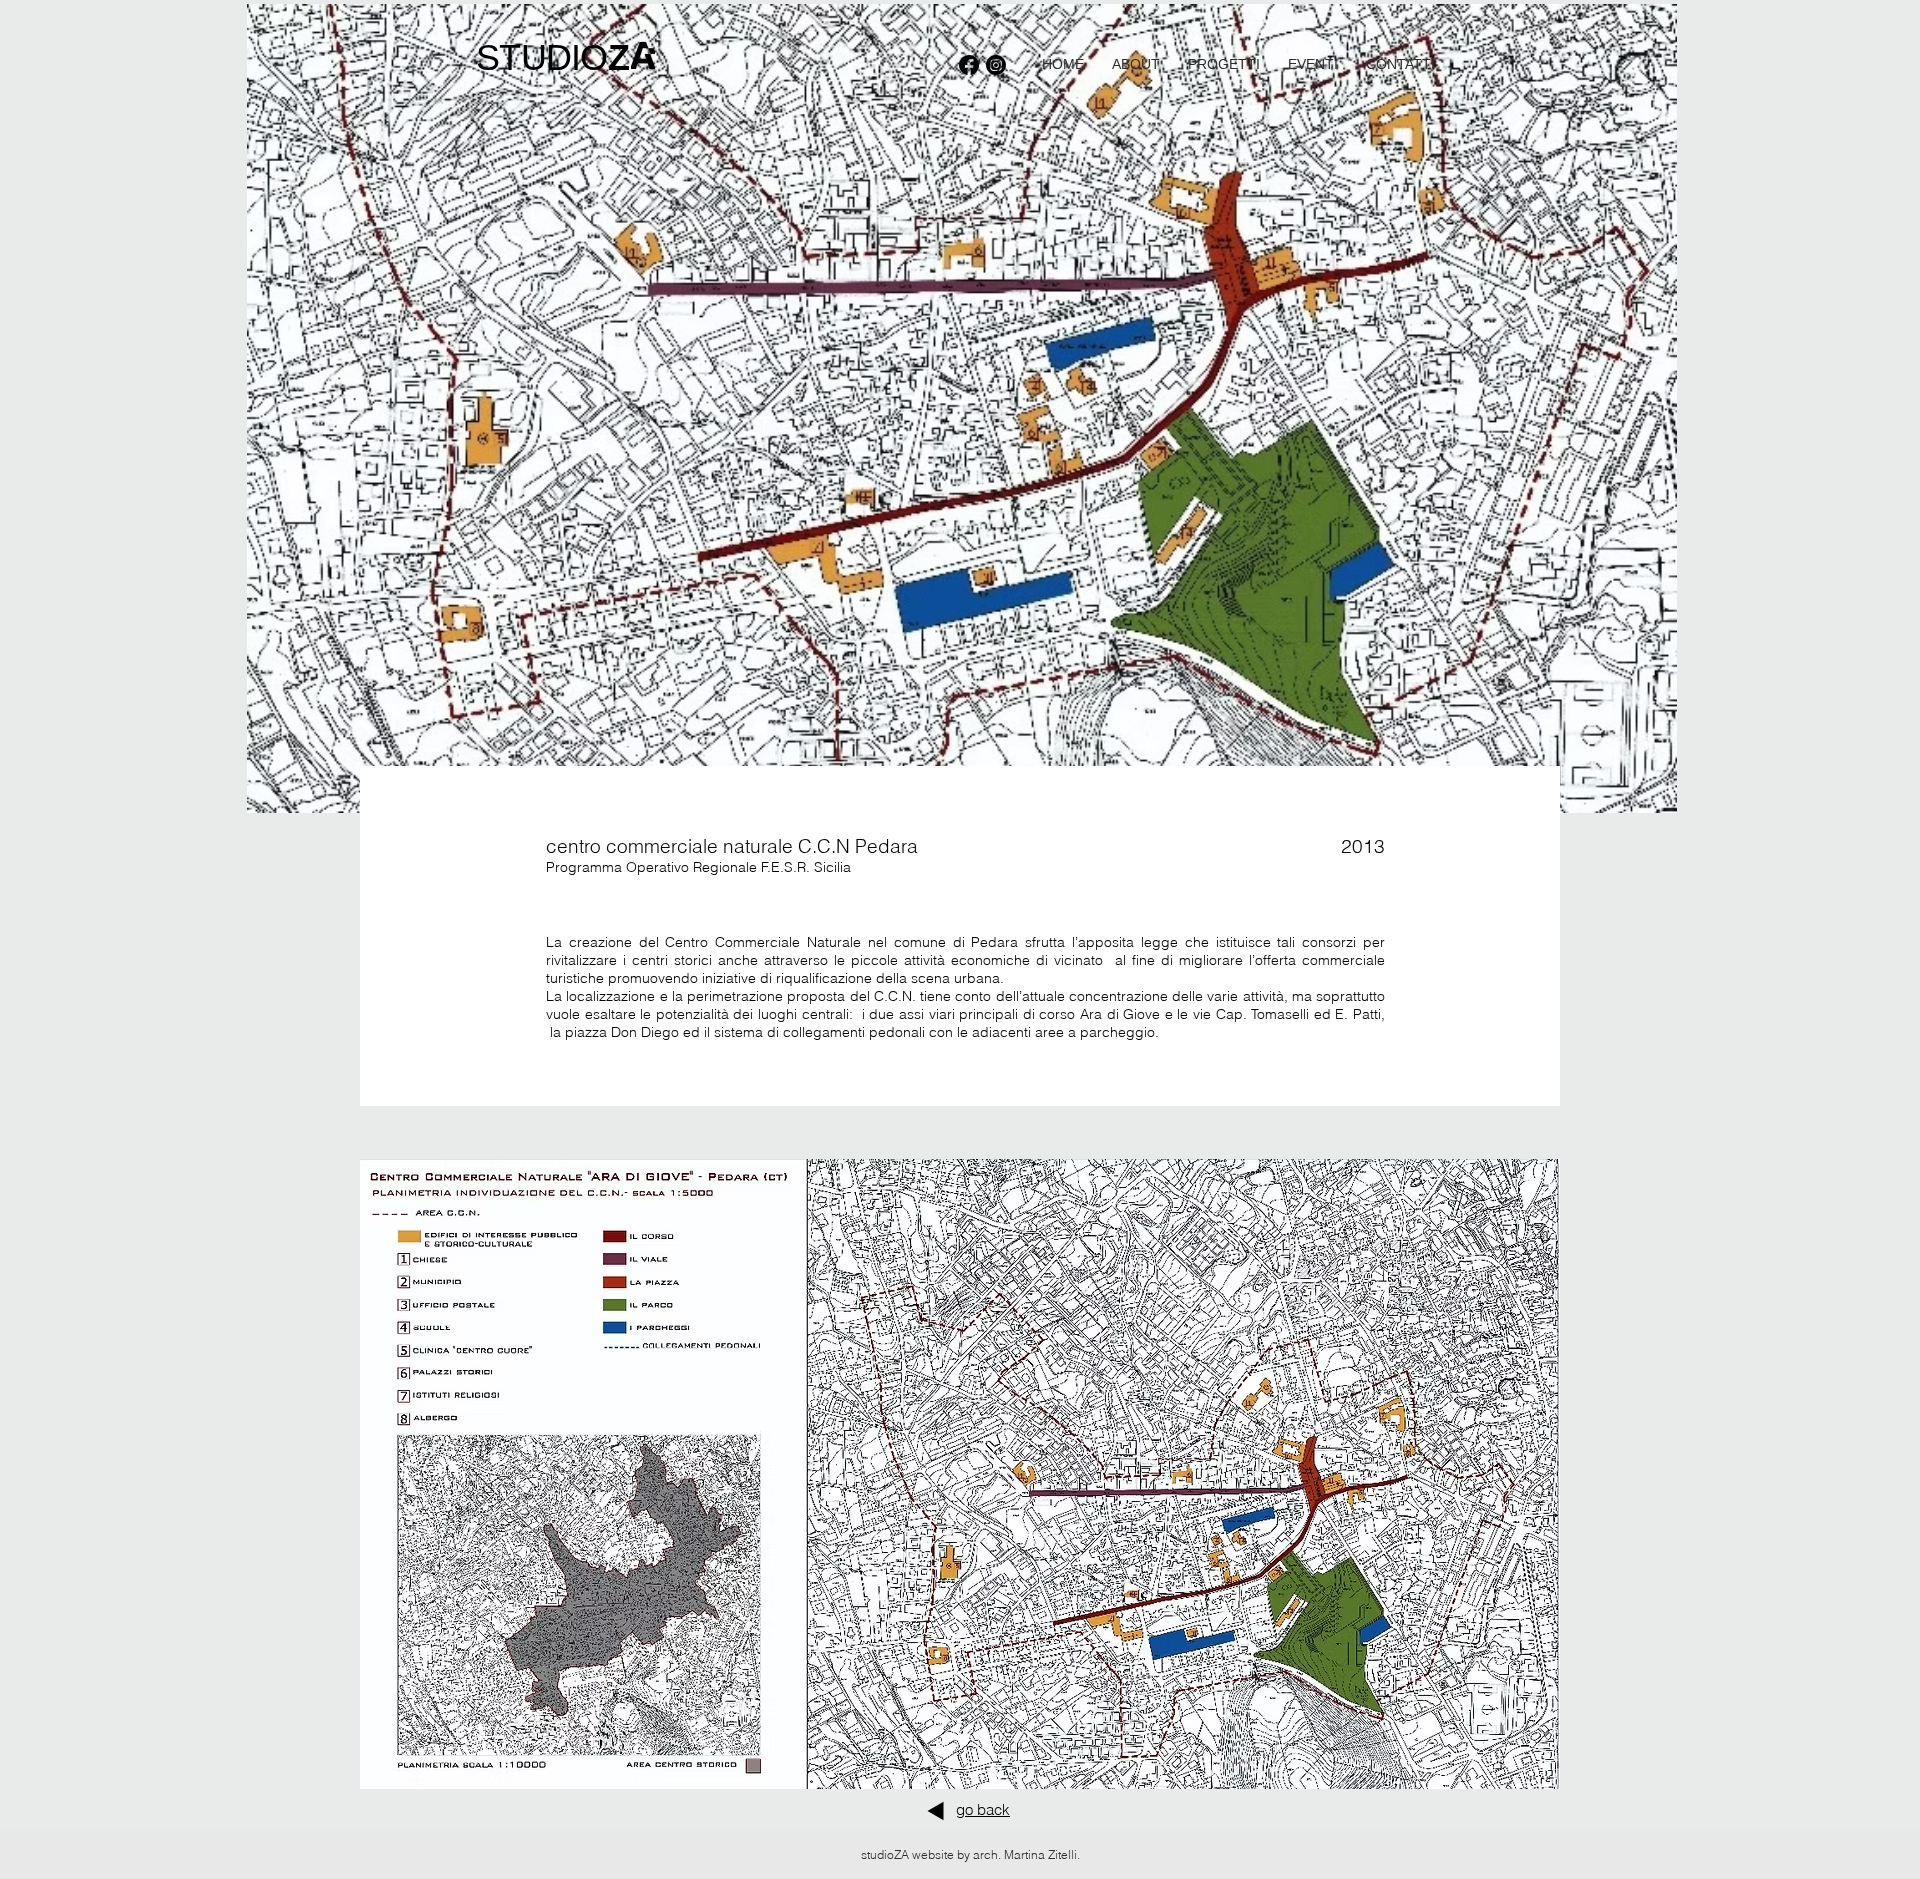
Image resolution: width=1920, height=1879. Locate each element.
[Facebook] (969, 65)
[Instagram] (996, 65)
